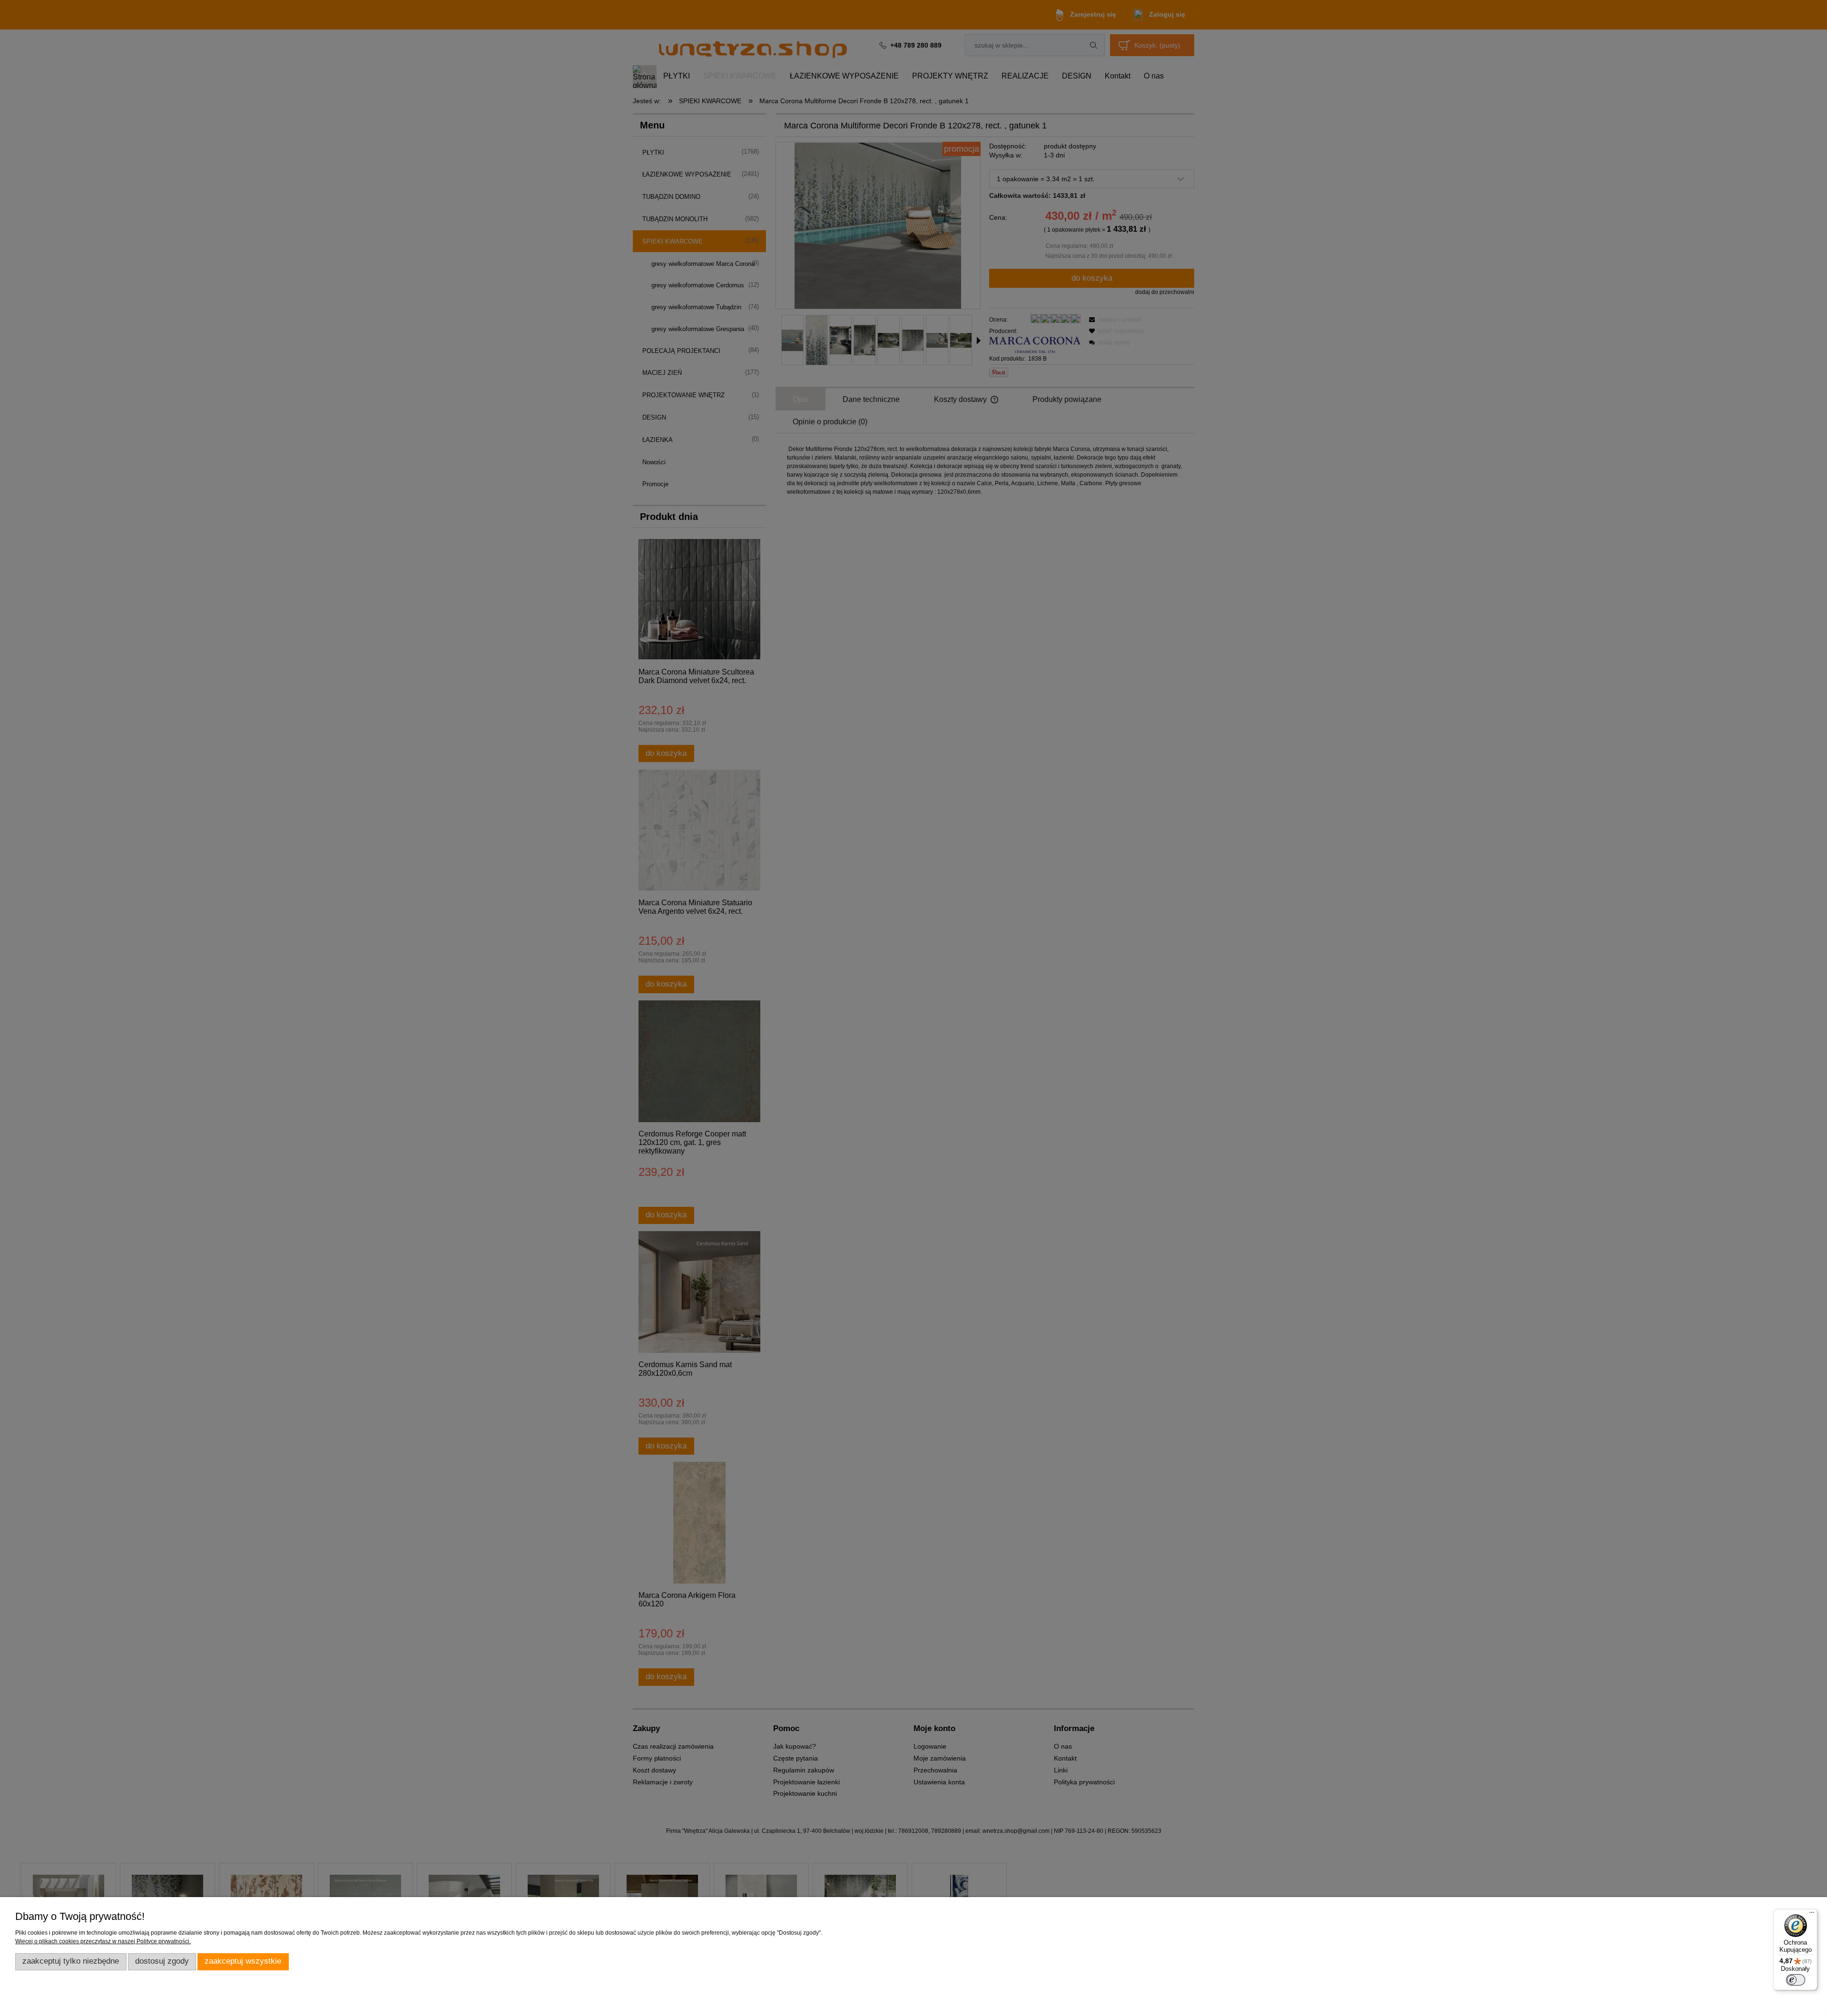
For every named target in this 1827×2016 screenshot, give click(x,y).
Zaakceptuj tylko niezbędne (71, 1961)
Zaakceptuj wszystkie (243, 1961)
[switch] (1796, 1980)
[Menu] (1812, 1915)
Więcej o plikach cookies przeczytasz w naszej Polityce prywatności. (103, 1941)
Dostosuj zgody (162, 1961)
